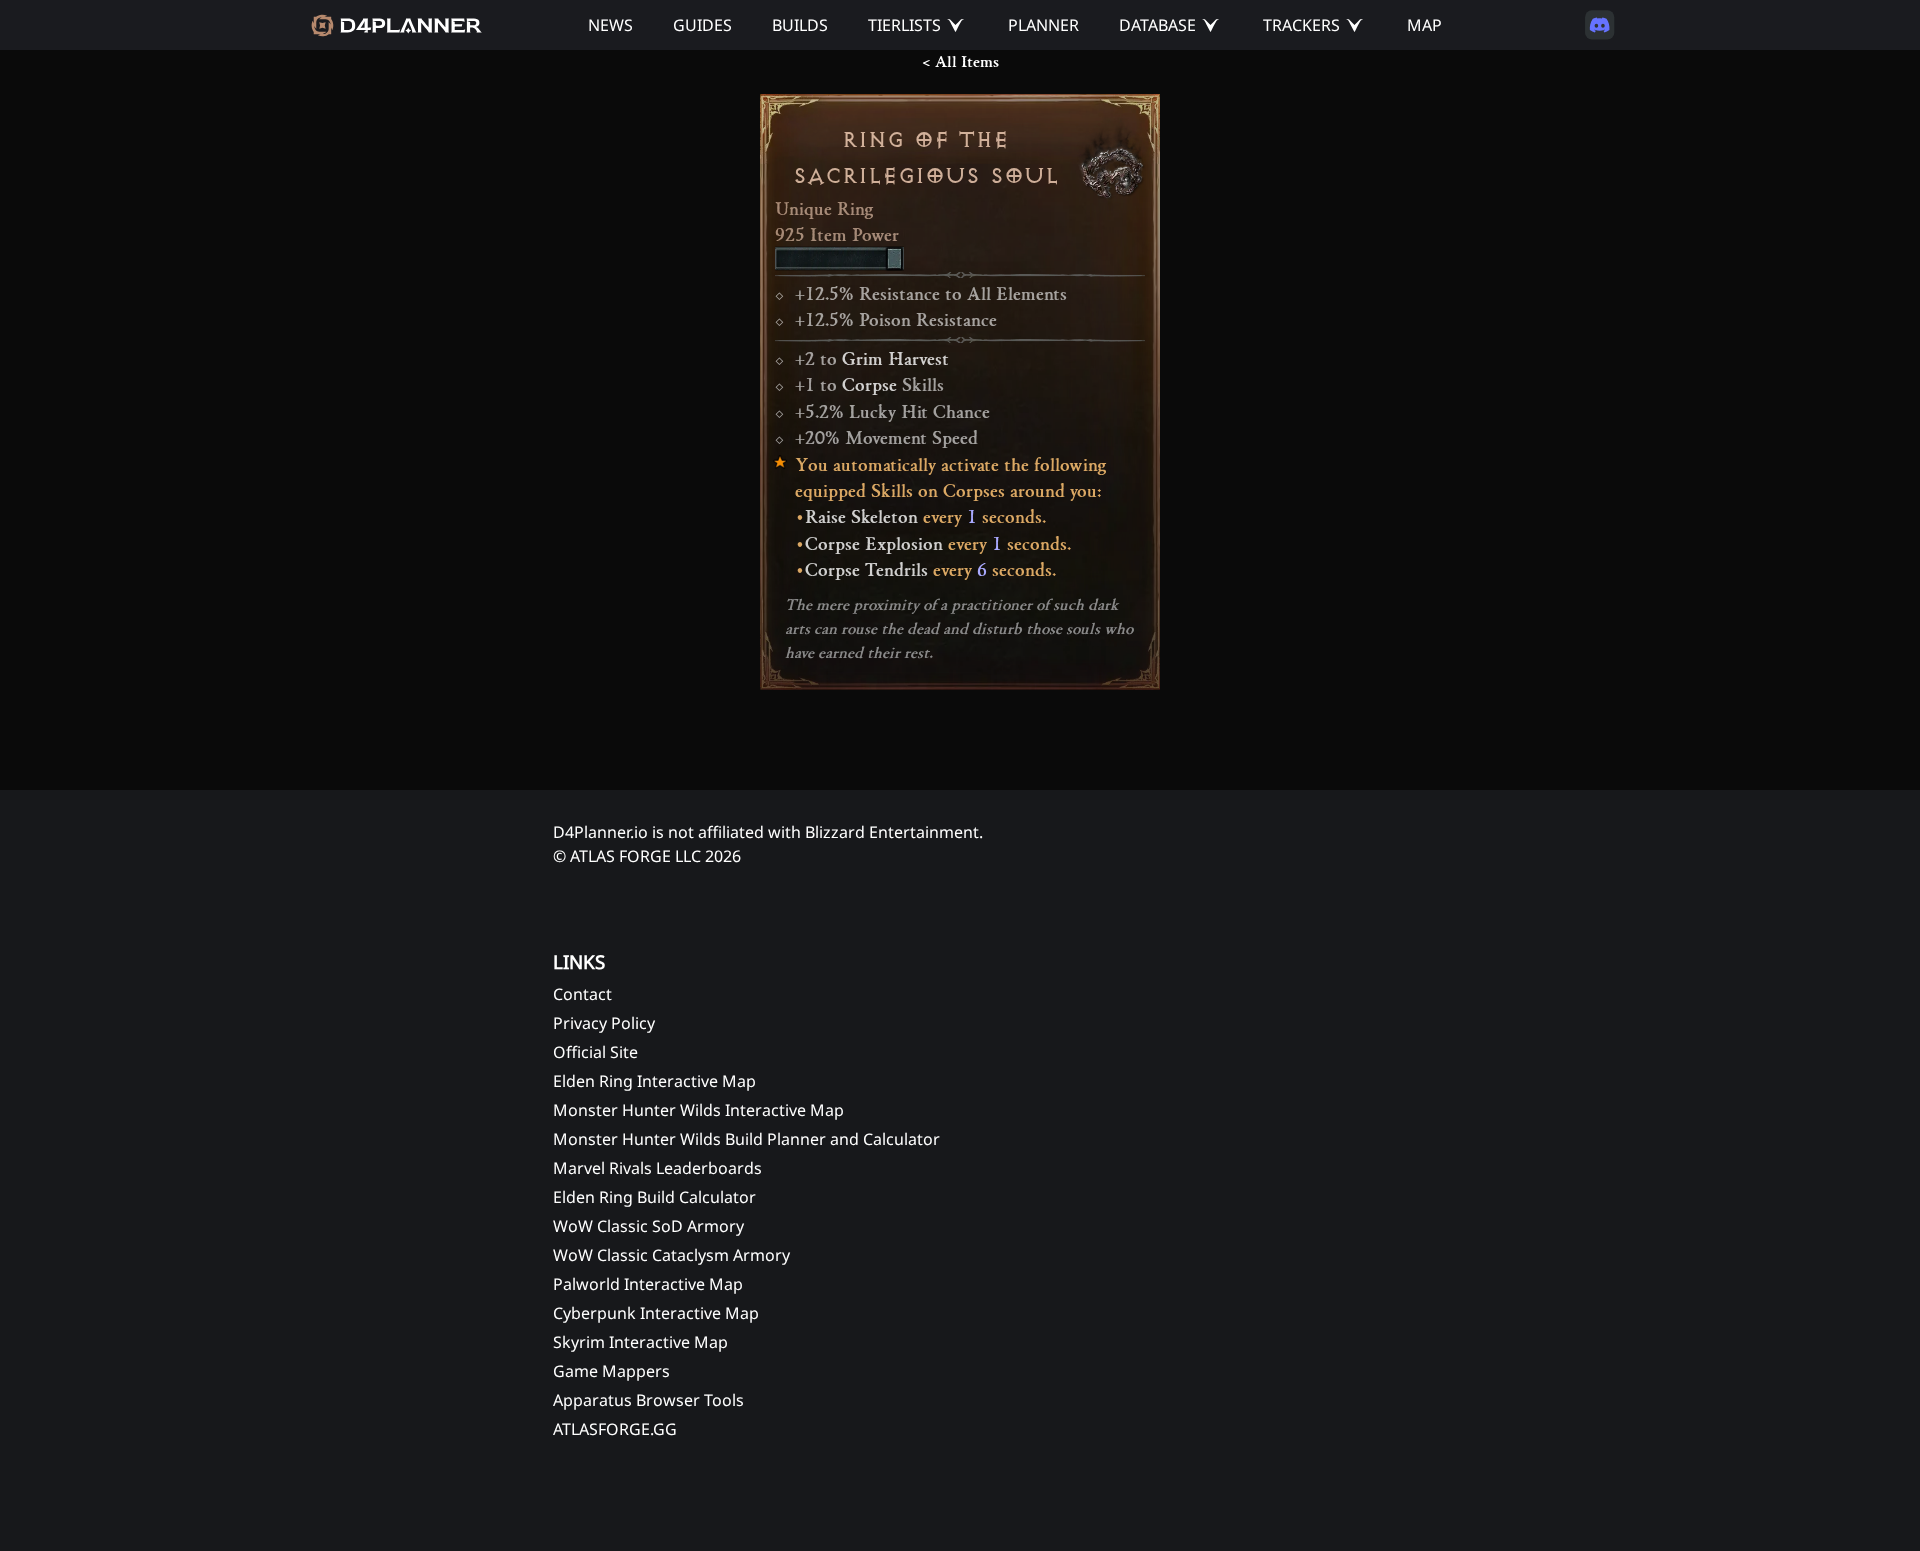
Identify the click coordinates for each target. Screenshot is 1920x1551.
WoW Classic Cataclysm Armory (671, 1255)
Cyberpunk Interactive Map (656, 1313)
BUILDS (800, 25)
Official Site (595, 1052)
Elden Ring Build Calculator (654, 1197)
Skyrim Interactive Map (640, 1342)
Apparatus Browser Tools (648, 1400)
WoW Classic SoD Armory (648, 1226)
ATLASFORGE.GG (615, 1429)
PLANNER (1043, 25)
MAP (1424, 25)
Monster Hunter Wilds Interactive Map (698, 1110)
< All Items (960, 62)
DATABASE (1157, 25)
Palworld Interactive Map (648, 1284)
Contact (582, 994)
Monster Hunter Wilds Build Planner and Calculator (746, 1139)
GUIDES (702, 25)
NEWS (610, 25)
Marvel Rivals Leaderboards (657, 1168)
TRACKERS (1301, 25)
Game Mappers (611, 1371)
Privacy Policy (604, 1023)
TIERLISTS (904, 25)
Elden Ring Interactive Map (654, 1081)
